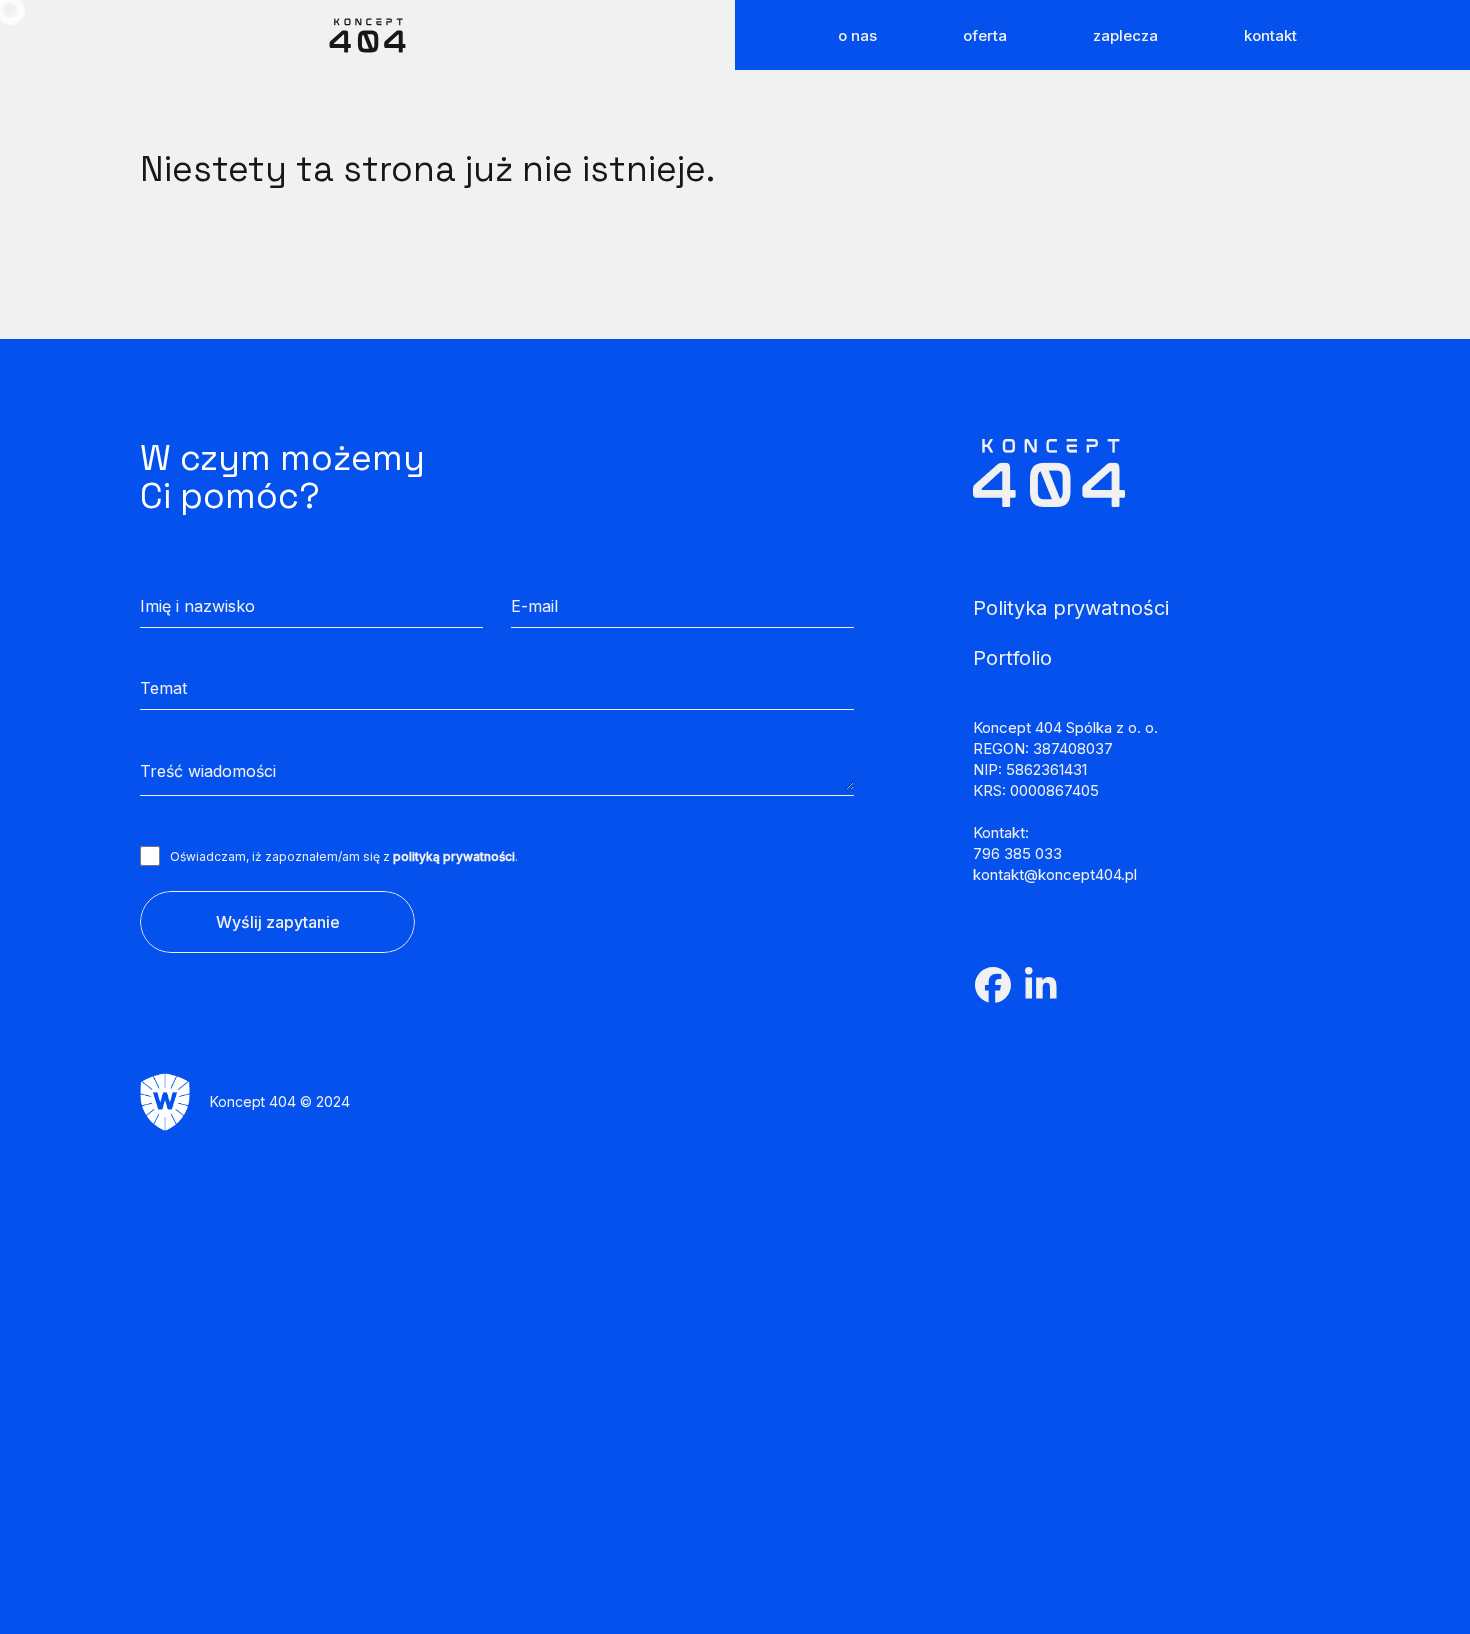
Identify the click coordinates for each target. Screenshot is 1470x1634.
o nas (857, 34)
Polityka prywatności (1071, 608)
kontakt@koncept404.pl (1055, 874)
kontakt (1270, 34)
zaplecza (1125, 34)
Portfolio (1012, 658)
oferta (985, 34)
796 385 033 (1017, 853)
